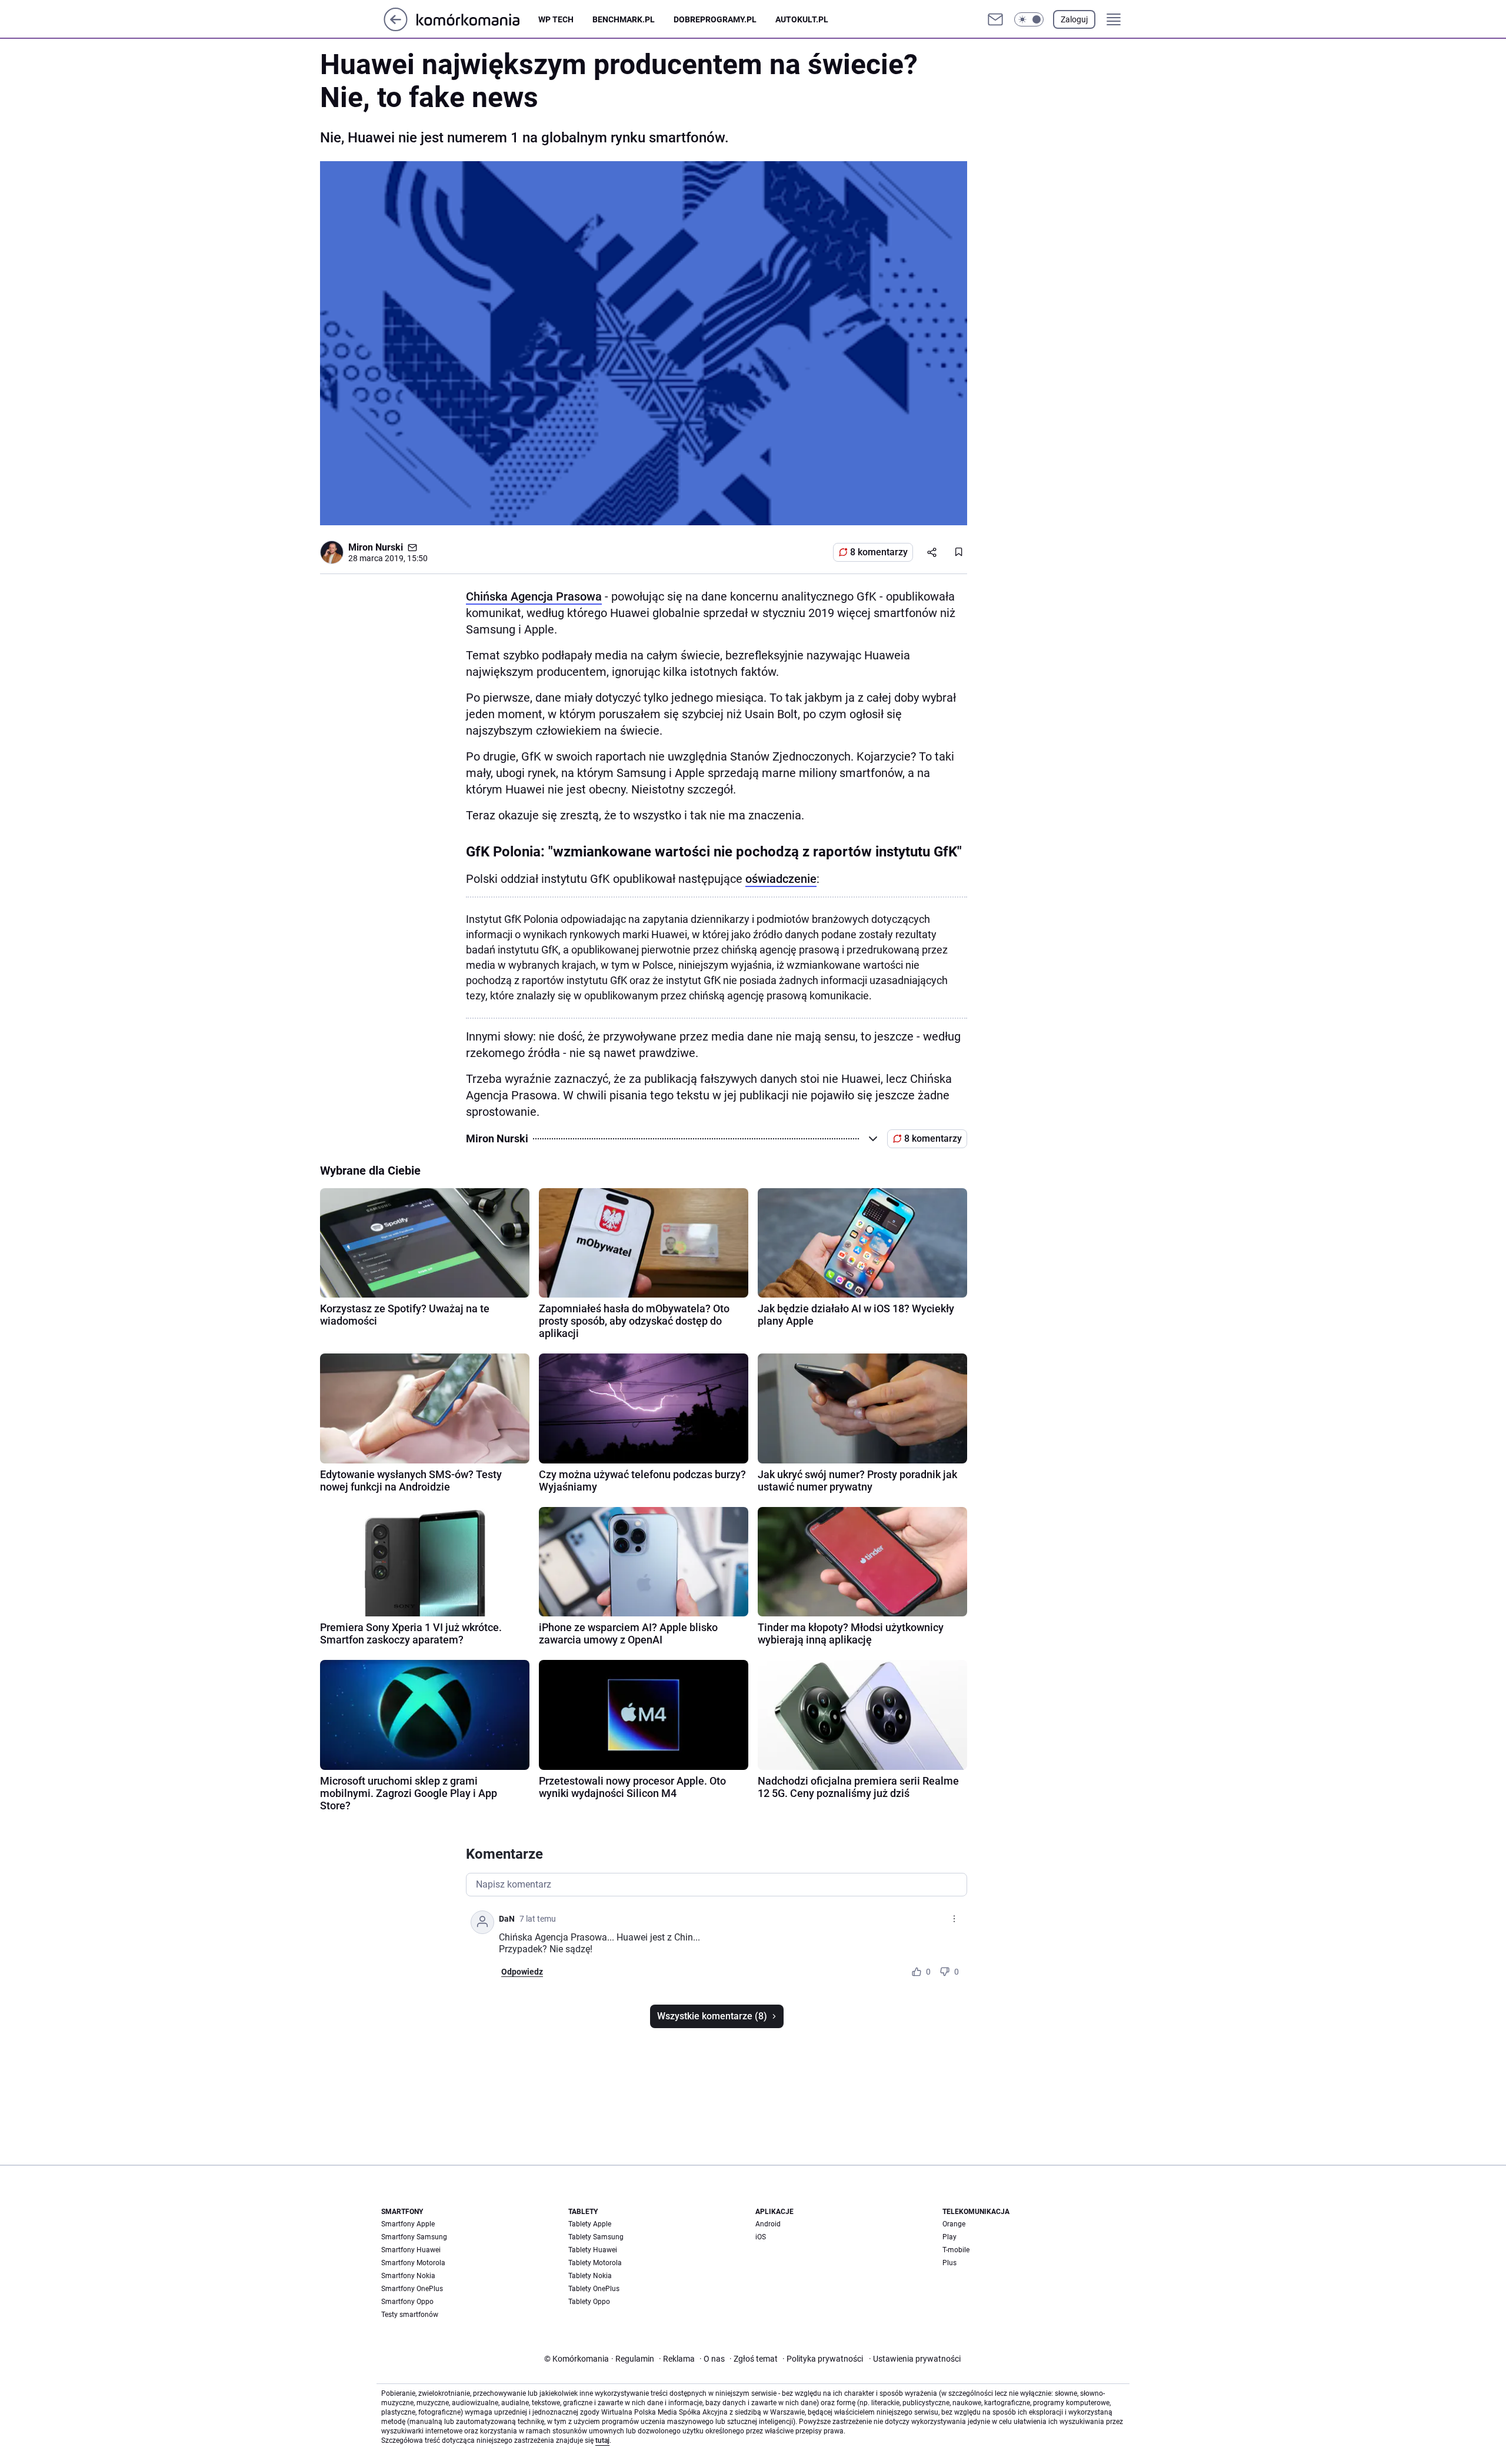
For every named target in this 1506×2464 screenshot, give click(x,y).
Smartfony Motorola (413, 2263)
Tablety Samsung (596, 2237)
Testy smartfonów (410, 2315)
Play (949, 2237)
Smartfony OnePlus (412, 2289)
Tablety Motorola (595, 2263)
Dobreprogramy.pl (715, 19)
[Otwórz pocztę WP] (995, 19)
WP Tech (556, 19)
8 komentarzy (879, 552)
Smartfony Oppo (407, 2302)
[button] (1029, 19)
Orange (954, 2224)
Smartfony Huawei (411, 2250)
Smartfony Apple (408, 2224)
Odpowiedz (522, 1972)
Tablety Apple (590, 2224)
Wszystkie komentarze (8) (712, 2016)
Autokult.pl (802, 19)
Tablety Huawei (593, 2250)
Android (768, 2224)
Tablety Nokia (590, 2276)
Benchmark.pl (624, 19)
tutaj (602, 2440)
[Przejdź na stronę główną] (396, 28)
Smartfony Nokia (408, 2276)
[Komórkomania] (477, 19)
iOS (761, 2237)
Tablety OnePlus (594, 2289)
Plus (949, 2263)
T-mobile (956, 2250)
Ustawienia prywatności (915, 2359)
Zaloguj (1074, 19)
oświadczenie (781, 879)
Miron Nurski (376, 547)
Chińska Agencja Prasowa (534, 596)
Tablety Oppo (589, 2302)
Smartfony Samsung (414, 2237)
